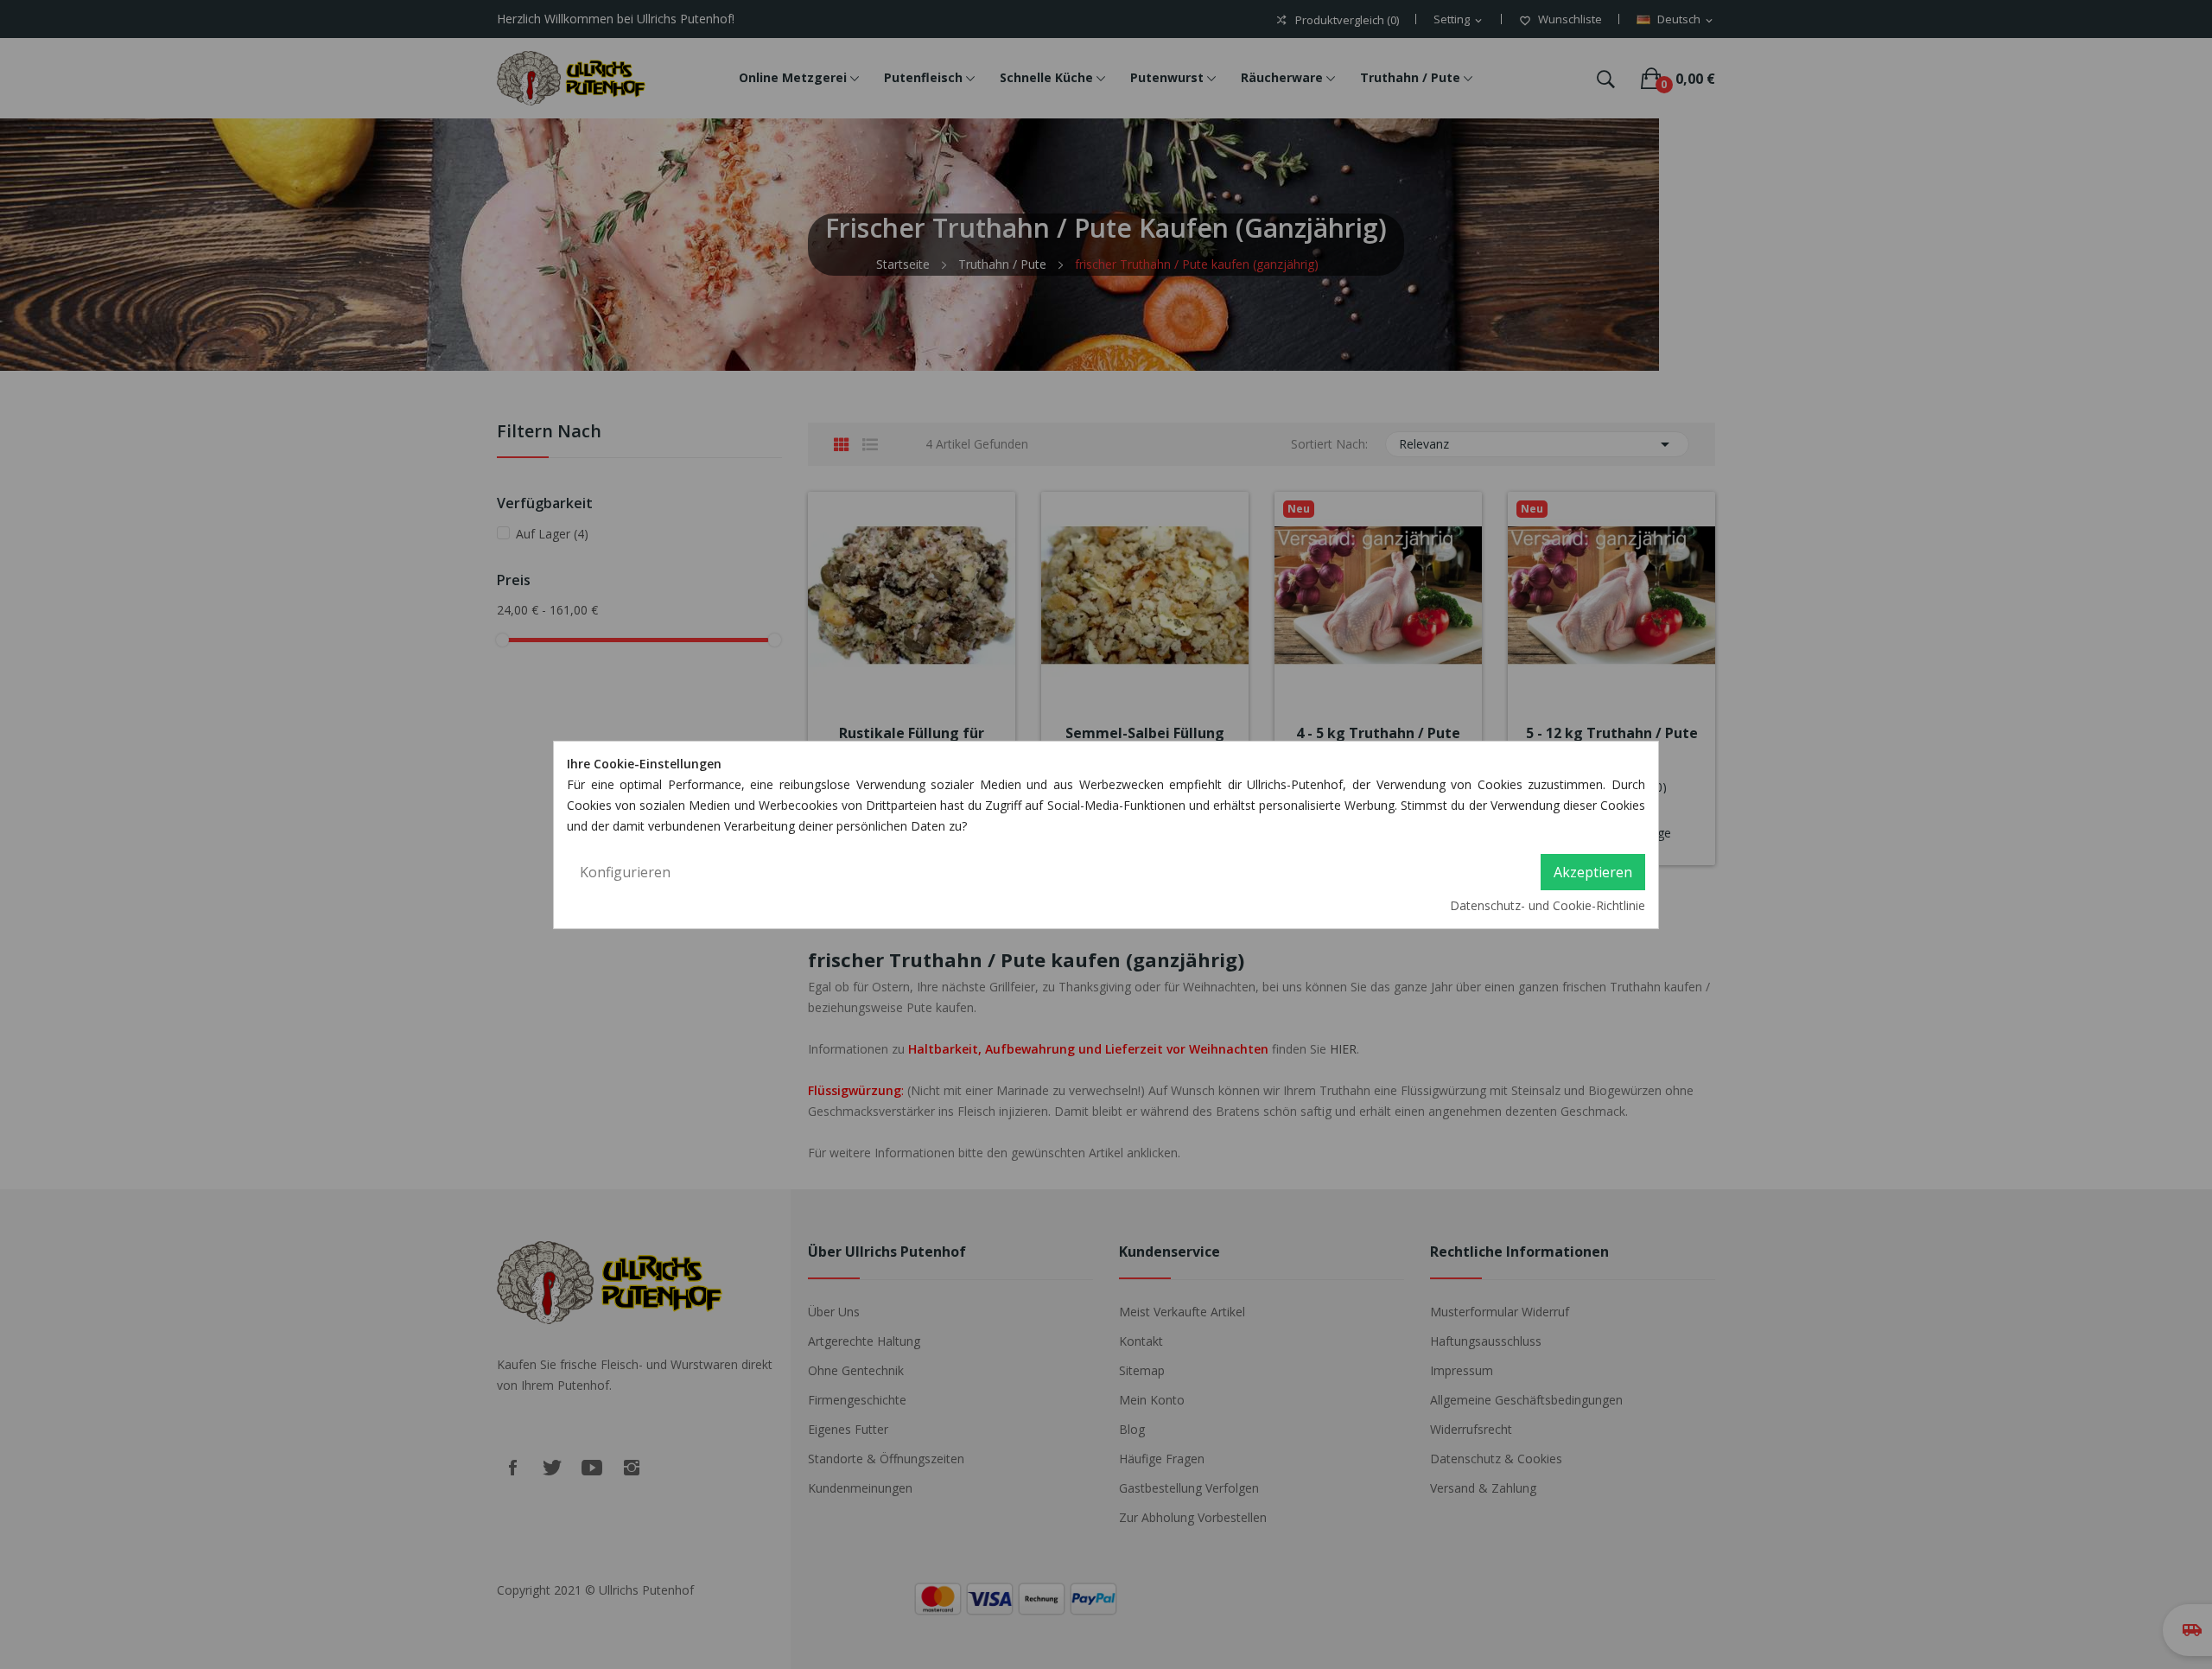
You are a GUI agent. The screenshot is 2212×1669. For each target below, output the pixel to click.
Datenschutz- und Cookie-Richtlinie (1548, 905)
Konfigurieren (625, 872)
